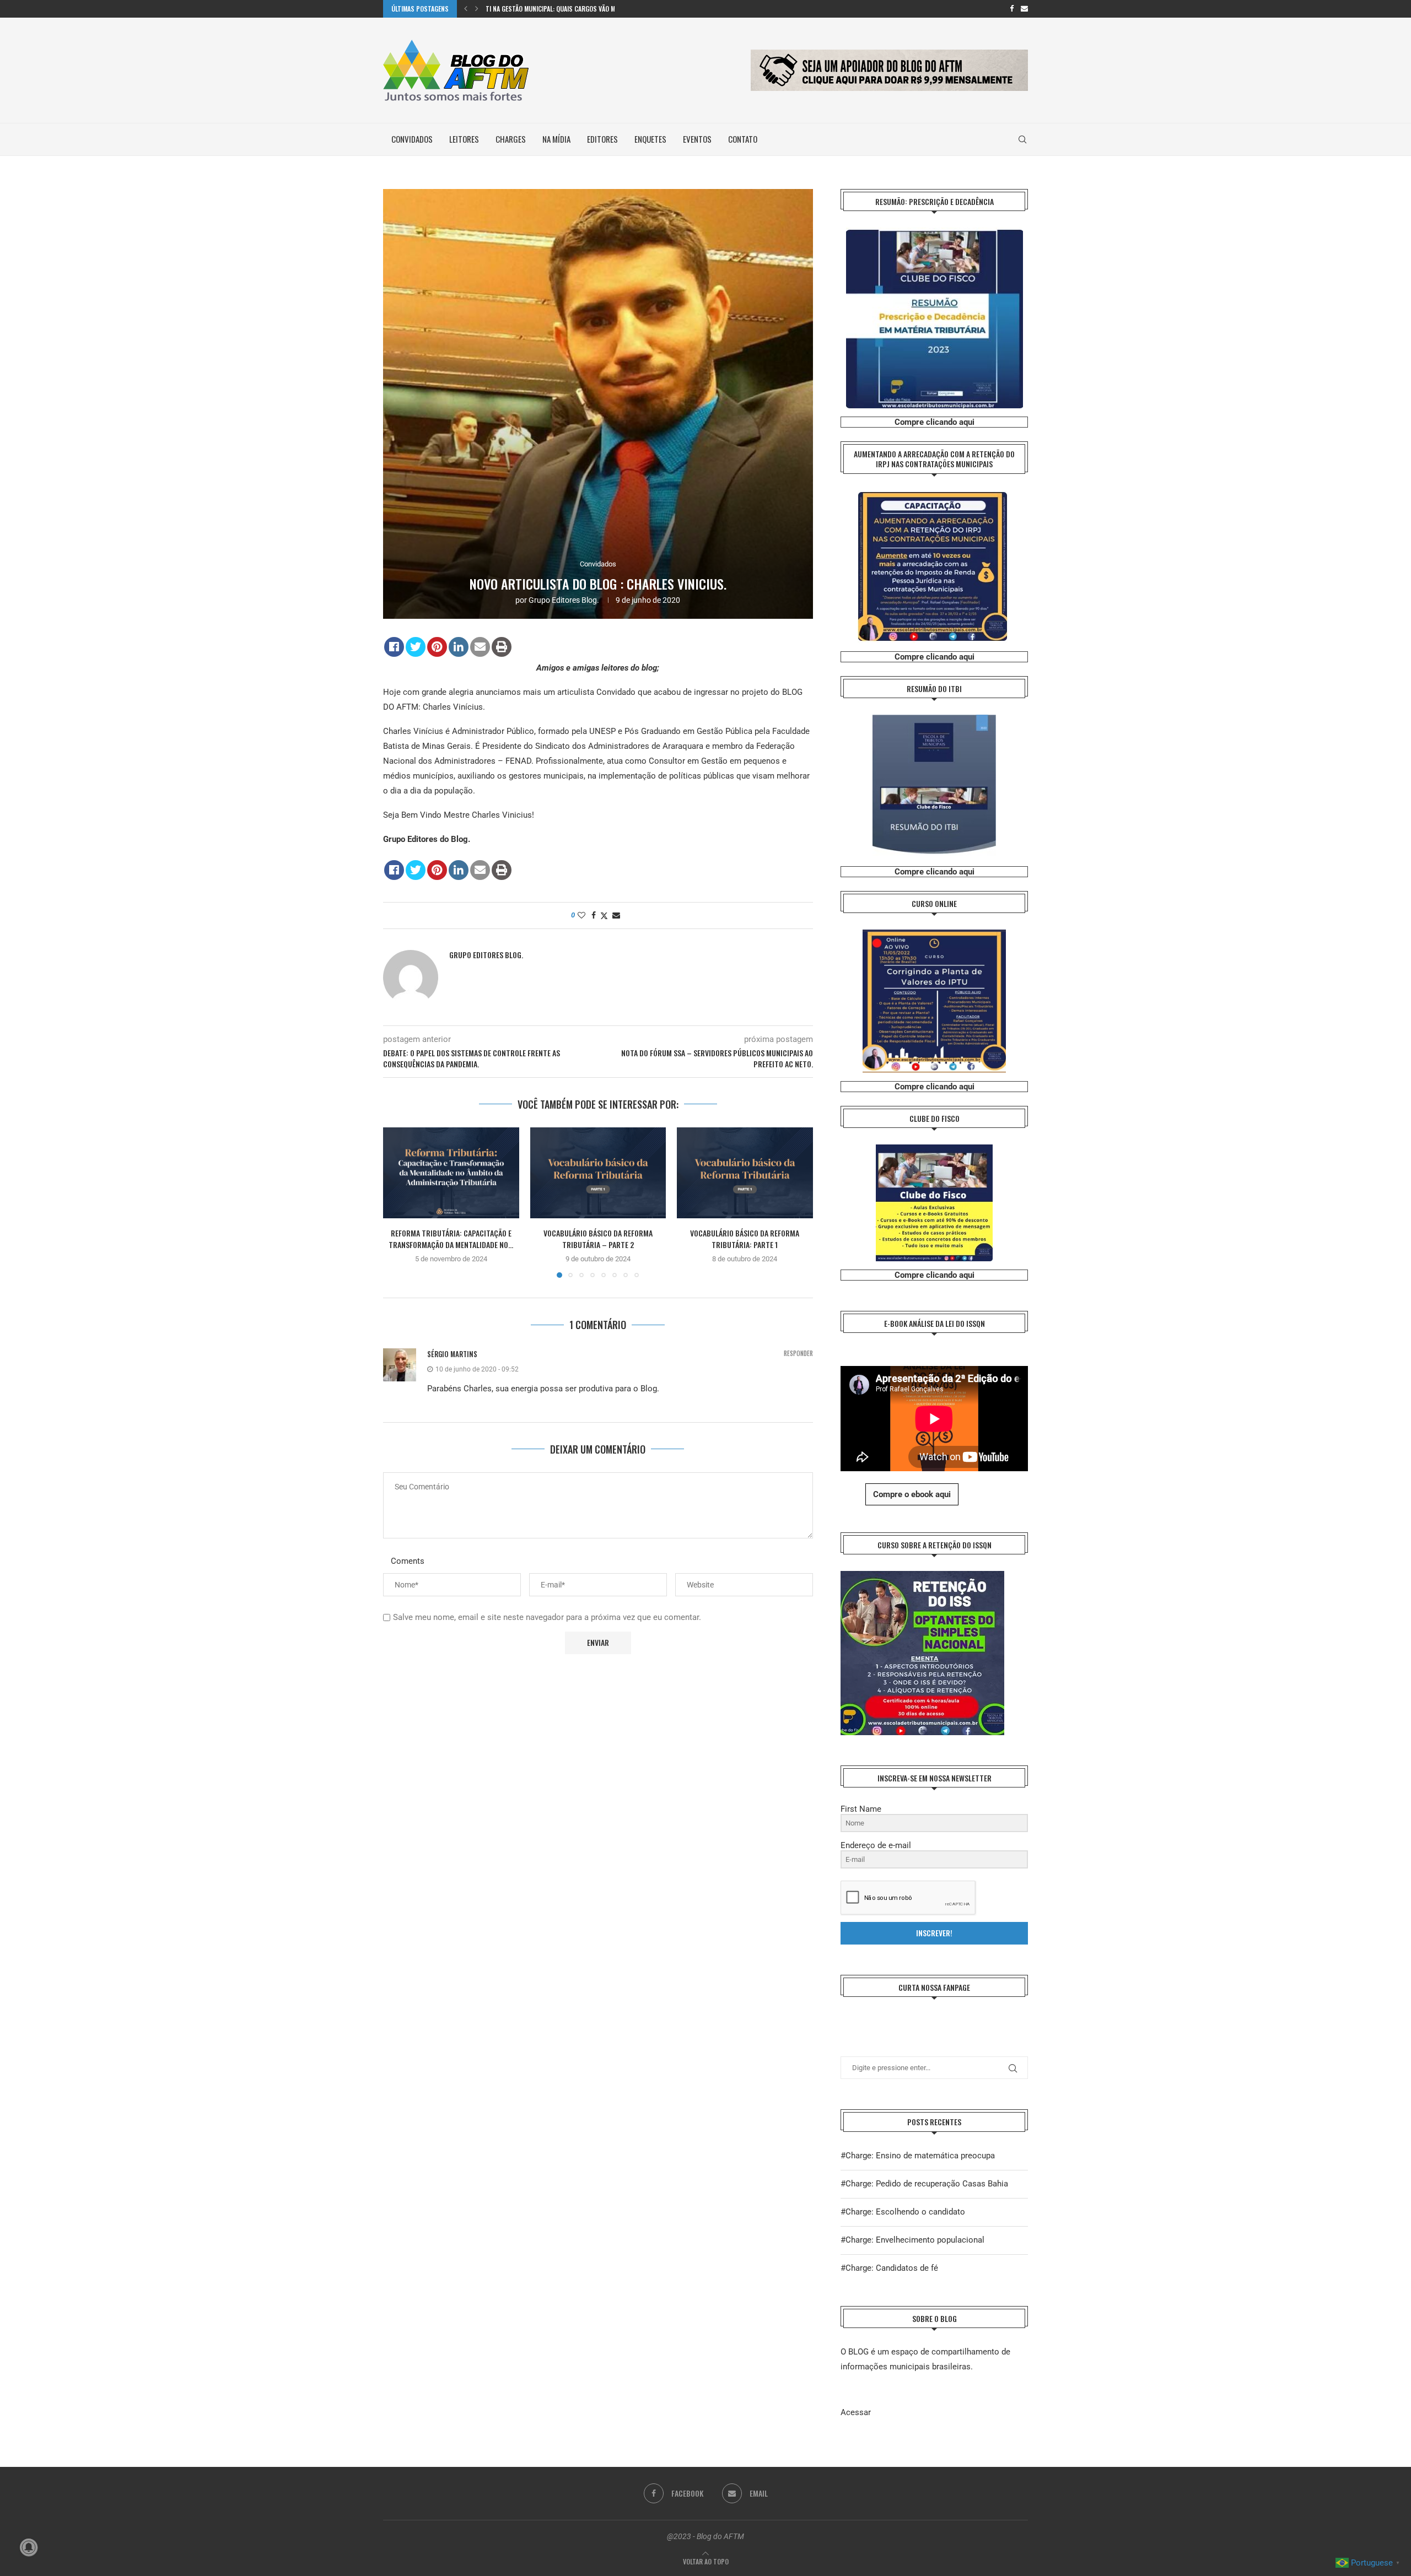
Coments (408, 1561)
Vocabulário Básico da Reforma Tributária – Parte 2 (598, 1239)
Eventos (697, 139)
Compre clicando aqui (935, 422)
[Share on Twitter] (416, 647)
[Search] (1022, 139)
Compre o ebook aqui (912, 1494)
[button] (466, 9)
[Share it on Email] (480, 647)
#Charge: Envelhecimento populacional (912, 2240)
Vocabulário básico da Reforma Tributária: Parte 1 (745, 1239)
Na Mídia (556, 139)
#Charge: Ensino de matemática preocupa (918, 2156)
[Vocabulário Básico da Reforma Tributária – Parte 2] (598, 1173)
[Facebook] (1012, 9)
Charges (511, 139)
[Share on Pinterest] (437, 647)
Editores (602, 139)
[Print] (502, 647)
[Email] (1024, 9)
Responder (798, 1354)
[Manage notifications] (29, 2547)
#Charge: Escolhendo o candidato (903, 2212)
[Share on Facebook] (394, 647)
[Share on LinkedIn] (459, 647)
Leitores (464, 139)
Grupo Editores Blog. (564, 600)
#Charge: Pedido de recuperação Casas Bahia (924, 2184)
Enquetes (650, 139)
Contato (743, 139)
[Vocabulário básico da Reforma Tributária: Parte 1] (745, 1173)
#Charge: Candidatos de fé (889, 2268)
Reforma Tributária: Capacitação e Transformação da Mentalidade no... (451, 1239)
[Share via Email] (616, 915)
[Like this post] (581, 915)
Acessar (856, 2412)
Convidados (412, 139)
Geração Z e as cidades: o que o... (534, 9)
